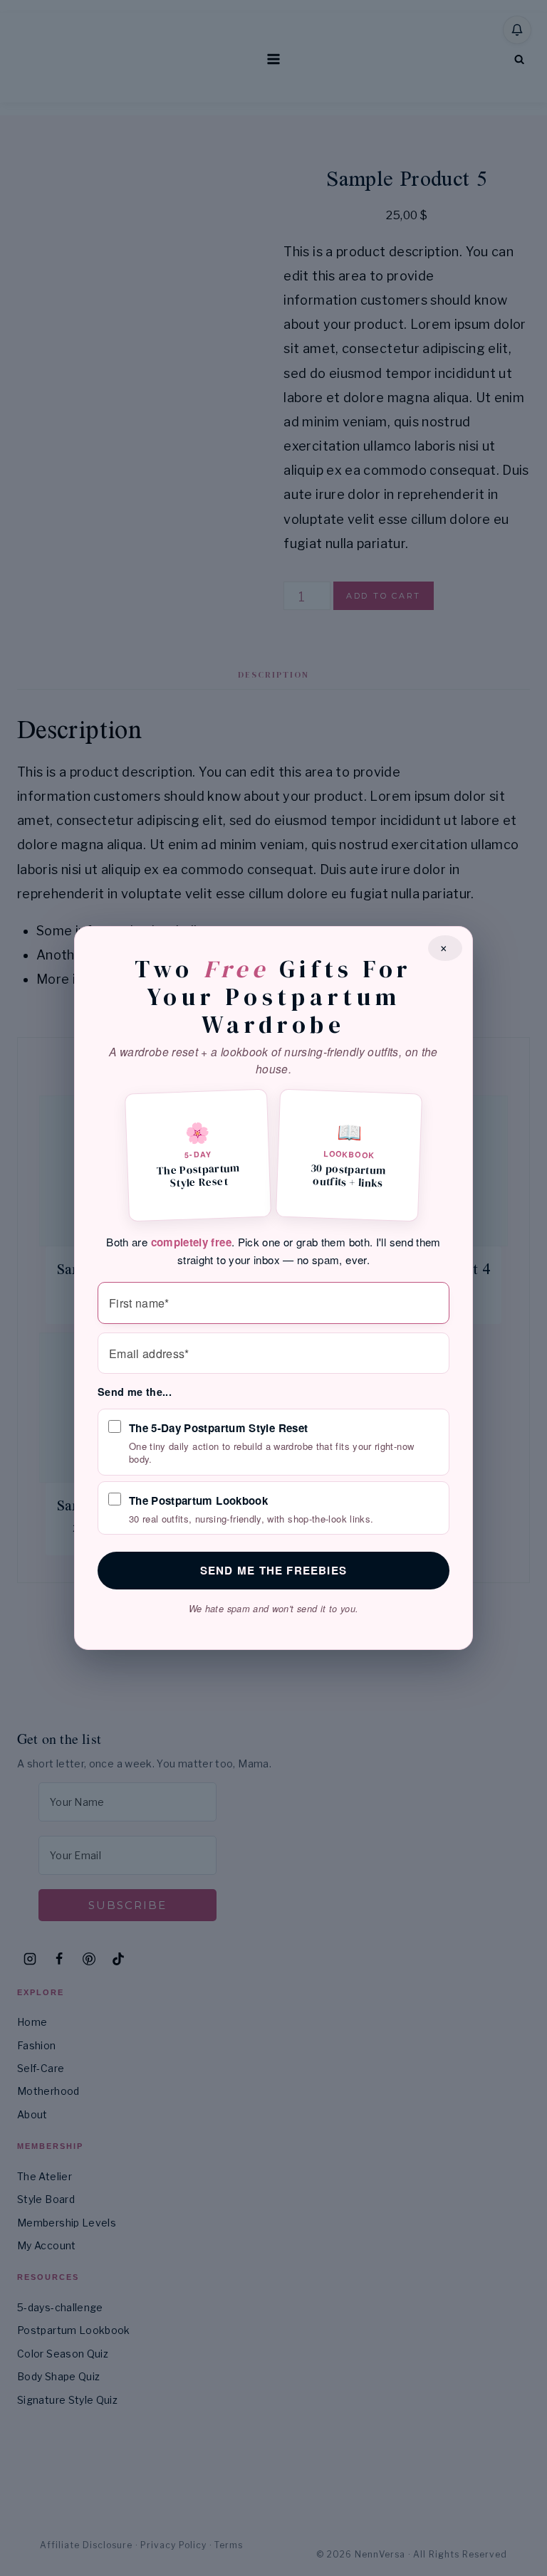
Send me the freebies (273, 1570)
